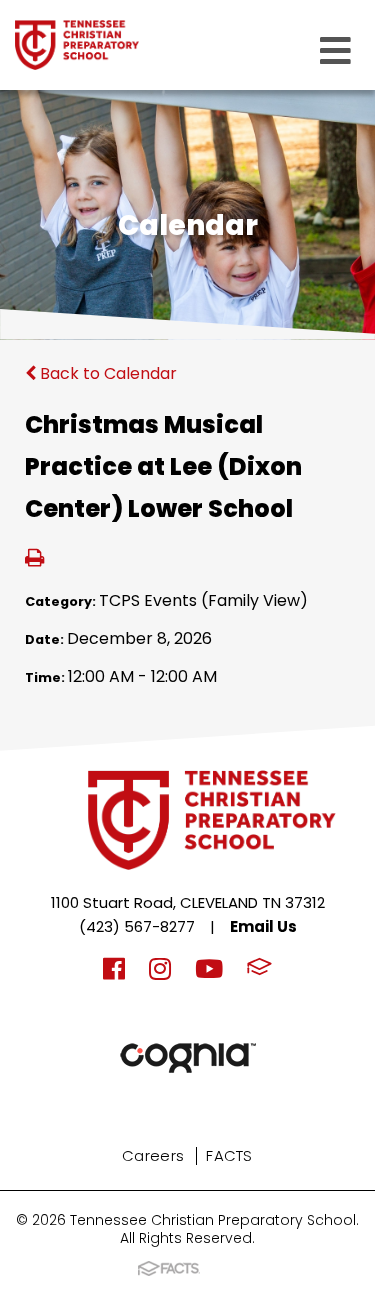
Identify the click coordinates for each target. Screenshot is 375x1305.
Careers (153, 1155)
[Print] (34, 559)
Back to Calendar (106, 373)
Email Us (263, 926)
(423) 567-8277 (137, 926)
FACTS (229, 1155)
